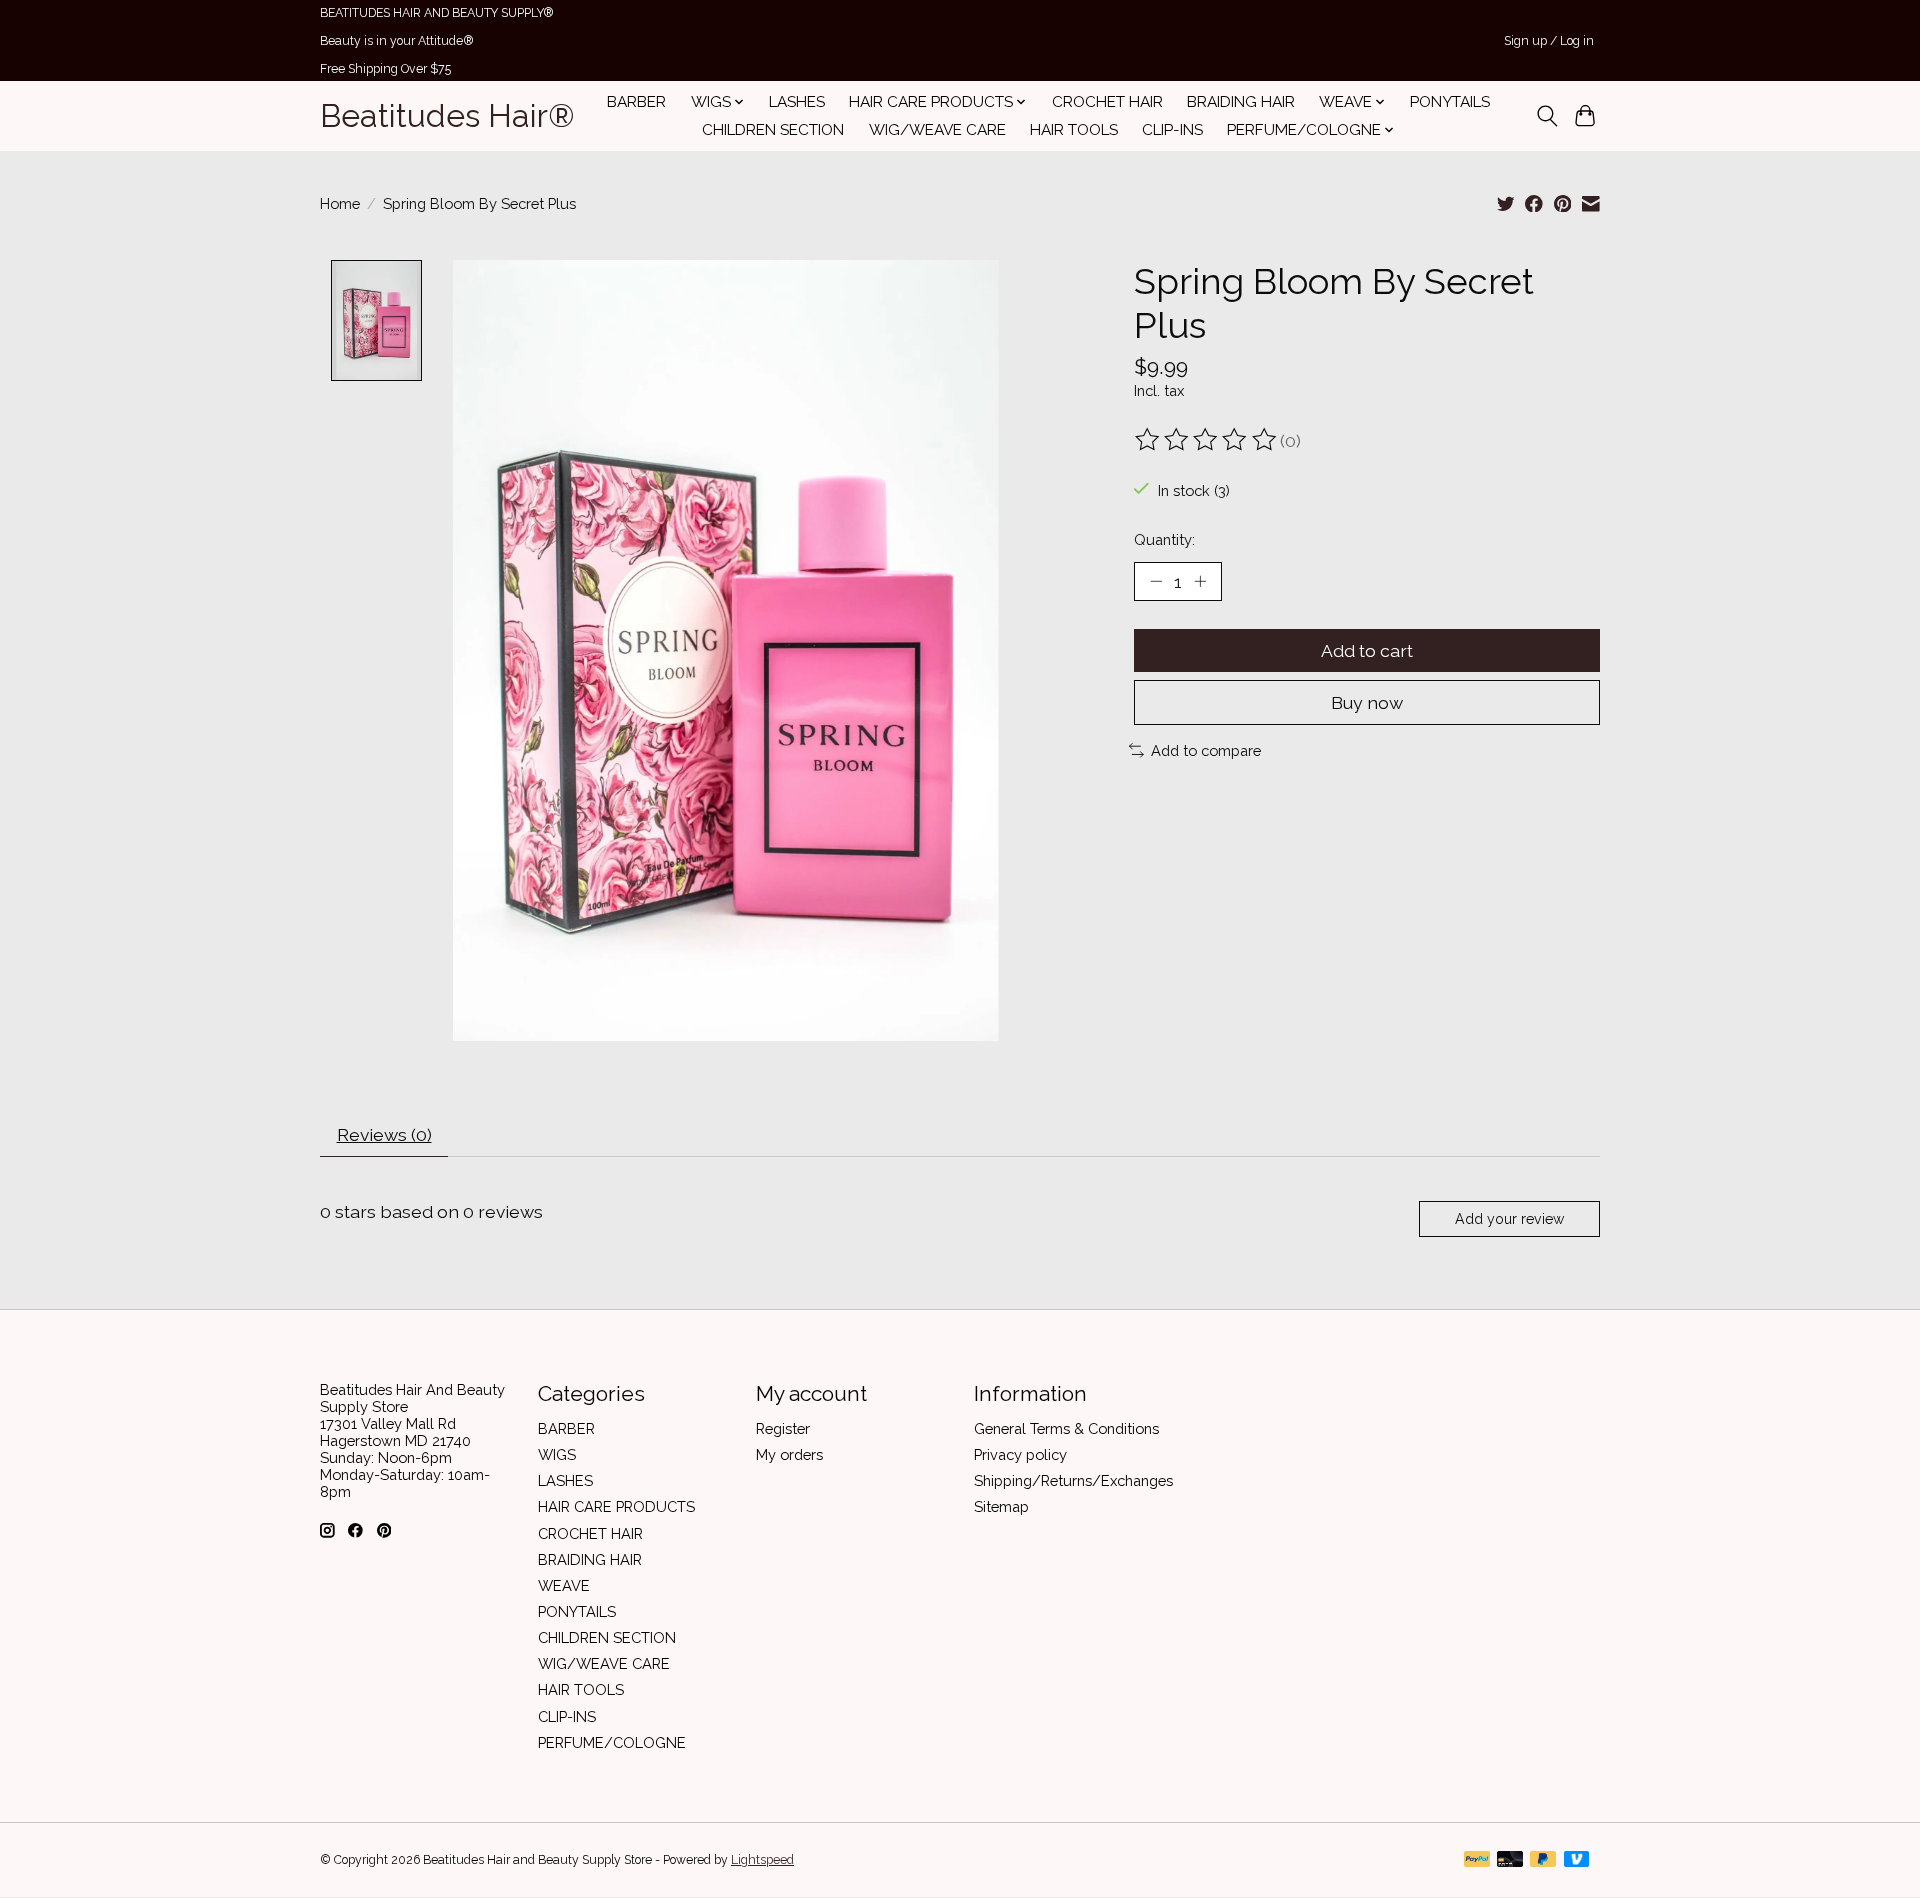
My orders (789, 1454)
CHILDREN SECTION (773, 130)
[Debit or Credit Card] (1510, 1860)
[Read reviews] (1207, 440)
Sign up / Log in (1549, 41)
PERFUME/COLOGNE (612, 1742)
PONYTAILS (1450, 102)
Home (340, 203)
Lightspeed (762, 1860)
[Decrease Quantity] (1156, 581)
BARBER (636, 102)
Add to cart (1367, 650)
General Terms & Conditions (1066, 1428)
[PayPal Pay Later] (1543, 1860)
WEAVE (564, 1585)
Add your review (1509, 1219)
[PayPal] (1477, 1860)
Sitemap (1001, 1506)
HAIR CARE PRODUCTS (616, 1506)
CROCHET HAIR (1107, 102)
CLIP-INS (1172, 130)
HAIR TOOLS (1074, 130)
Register (783, 1428)
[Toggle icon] (1546, 116)
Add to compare (1206, 750)
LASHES (797, 102)
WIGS (557, 1454)
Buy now (1367, 702)
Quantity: (1164, 539)
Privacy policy (1020, 1454)
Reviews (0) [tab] (384, 1134)
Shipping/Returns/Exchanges (1073, 1480)
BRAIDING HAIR (1241, 102)
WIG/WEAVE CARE (937, 130)
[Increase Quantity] (1200, 581)
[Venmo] (1577, 1860)
